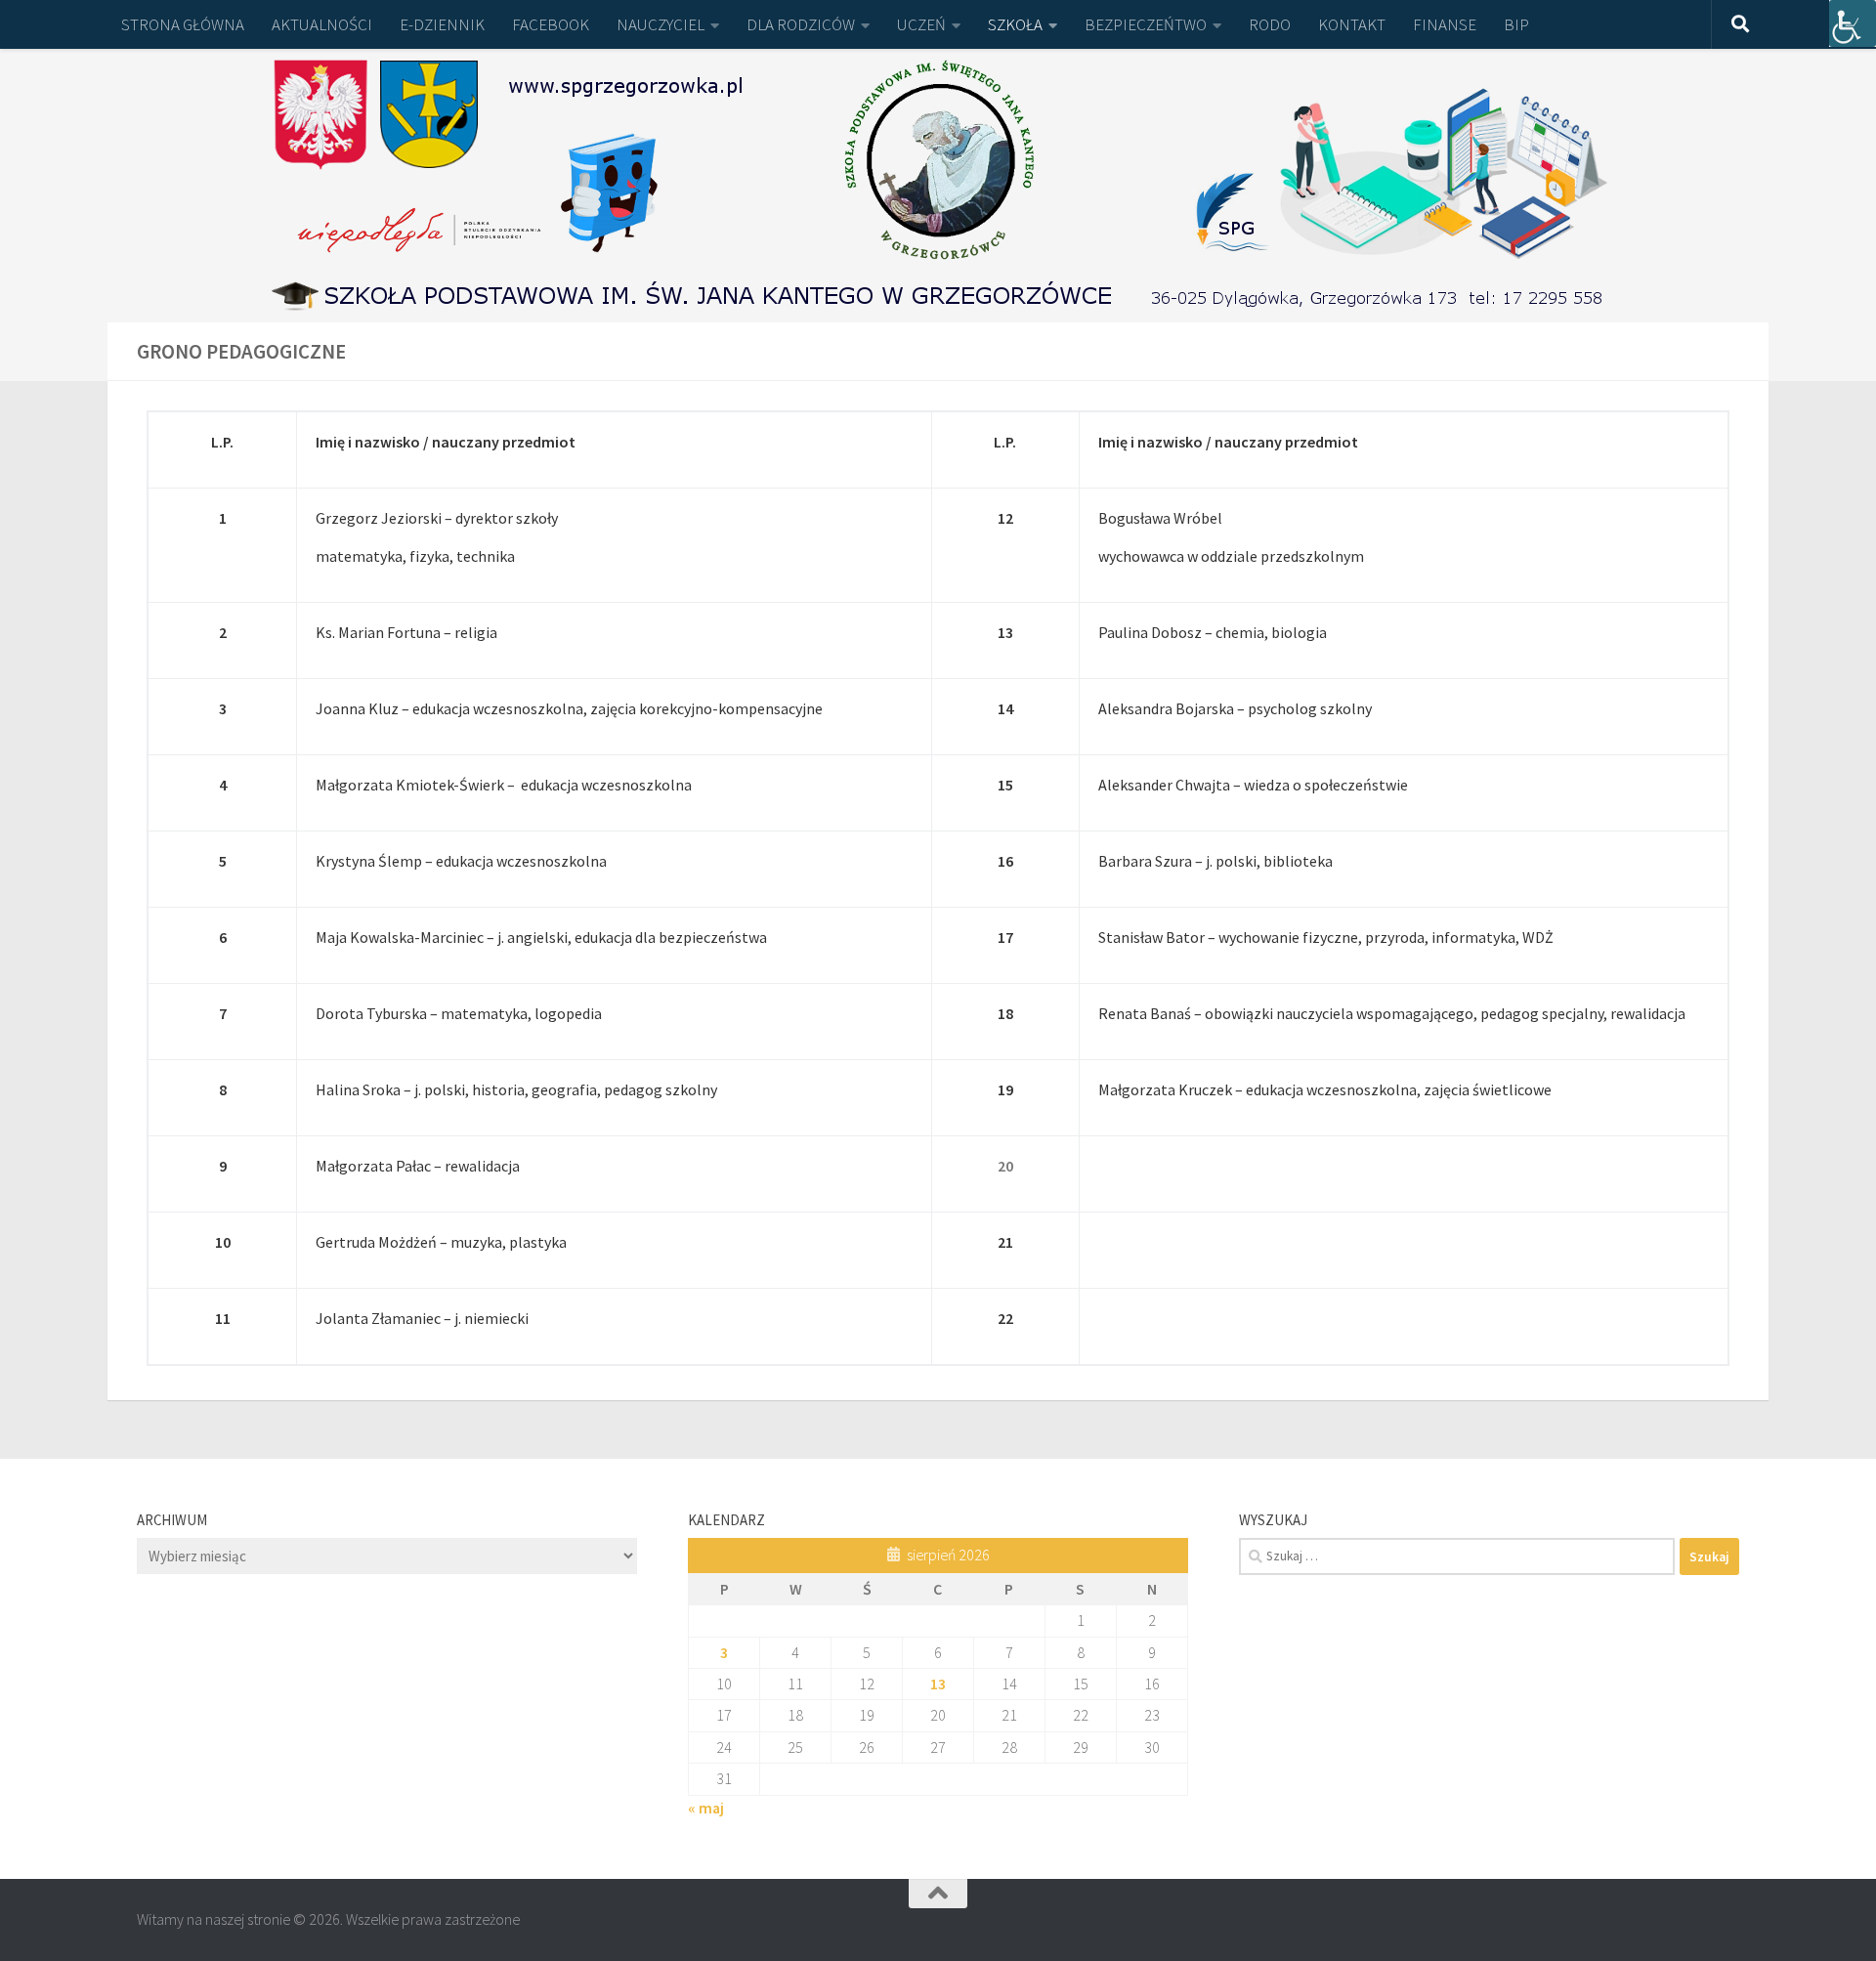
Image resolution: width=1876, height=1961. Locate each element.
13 (938, 1684)
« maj (706, 1808)
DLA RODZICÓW (801, 24)
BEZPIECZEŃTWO (1146, 24)
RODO (1270, 24)
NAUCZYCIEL (661, 24)
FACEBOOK (551, 24)
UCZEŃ (921, 24)
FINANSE (1445, 24)
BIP (1516, 24)
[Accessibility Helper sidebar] (1853, 23)
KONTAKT (1352, 24)
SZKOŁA (1015, 24)
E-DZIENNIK (442, 24)
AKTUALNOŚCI (322, 24)
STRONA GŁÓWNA (183, 24)
